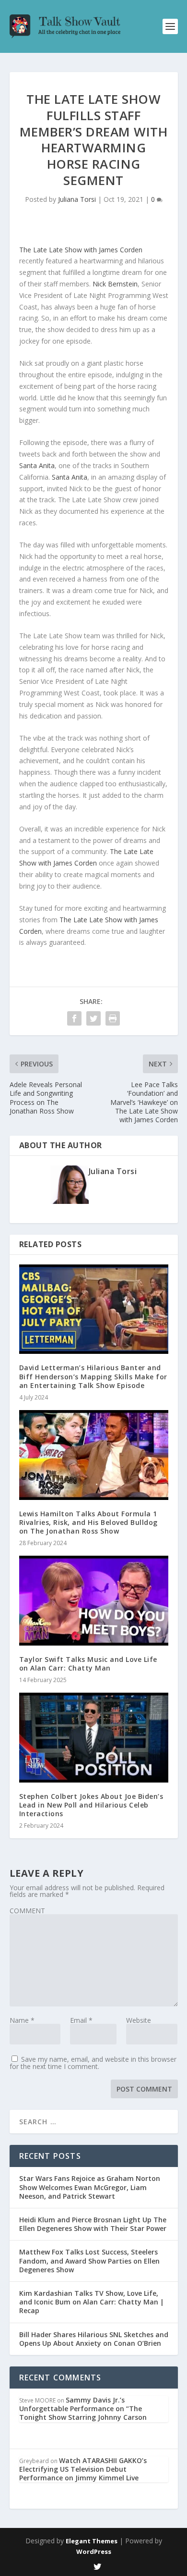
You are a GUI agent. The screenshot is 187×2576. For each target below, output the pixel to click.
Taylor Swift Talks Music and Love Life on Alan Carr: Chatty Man (88, 1664)
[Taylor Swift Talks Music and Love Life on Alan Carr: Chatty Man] (94, 1601)
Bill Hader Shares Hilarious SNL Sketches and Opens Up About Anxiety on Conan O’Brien (94, 2339)
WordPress (94, 2551)
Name (22, 2020)
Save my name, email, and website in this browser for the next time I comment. (93, 2063)
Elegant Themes (92, 2541)
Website (139, 2020)
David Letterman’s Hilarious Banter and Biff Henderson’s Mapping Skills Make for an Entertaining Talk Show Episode (93, 1376)
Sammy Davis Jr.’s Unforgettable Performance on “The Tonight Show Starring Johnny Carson (83, 2409)
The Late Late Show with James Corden (81, 250)
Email (81, 2020)
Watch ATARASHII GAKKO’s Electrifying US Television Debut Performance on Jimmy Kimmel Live (83, 2469)
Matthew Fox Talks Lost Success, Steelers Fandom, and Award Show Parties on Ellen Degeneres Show (89, 2260)
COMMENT (27, 1911)
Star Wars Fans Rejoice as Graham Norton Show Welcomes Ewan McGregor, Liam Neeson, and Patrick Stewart (90, 2187)
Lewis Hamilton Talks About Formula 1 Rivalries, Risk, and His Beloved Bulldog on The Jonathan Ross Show (88, 1522)
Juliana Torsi (77, 199)
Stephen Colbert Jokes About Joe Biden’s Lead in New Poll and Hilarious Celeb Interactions (91, 1805)
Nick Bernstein (115, 284)
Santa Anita (37, 465)
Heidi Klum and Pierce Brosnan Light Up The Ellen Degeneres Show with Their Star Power (93, 2224)
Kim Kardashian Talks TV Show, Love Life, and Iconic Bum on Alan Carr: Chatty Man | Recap (92, 2302)
